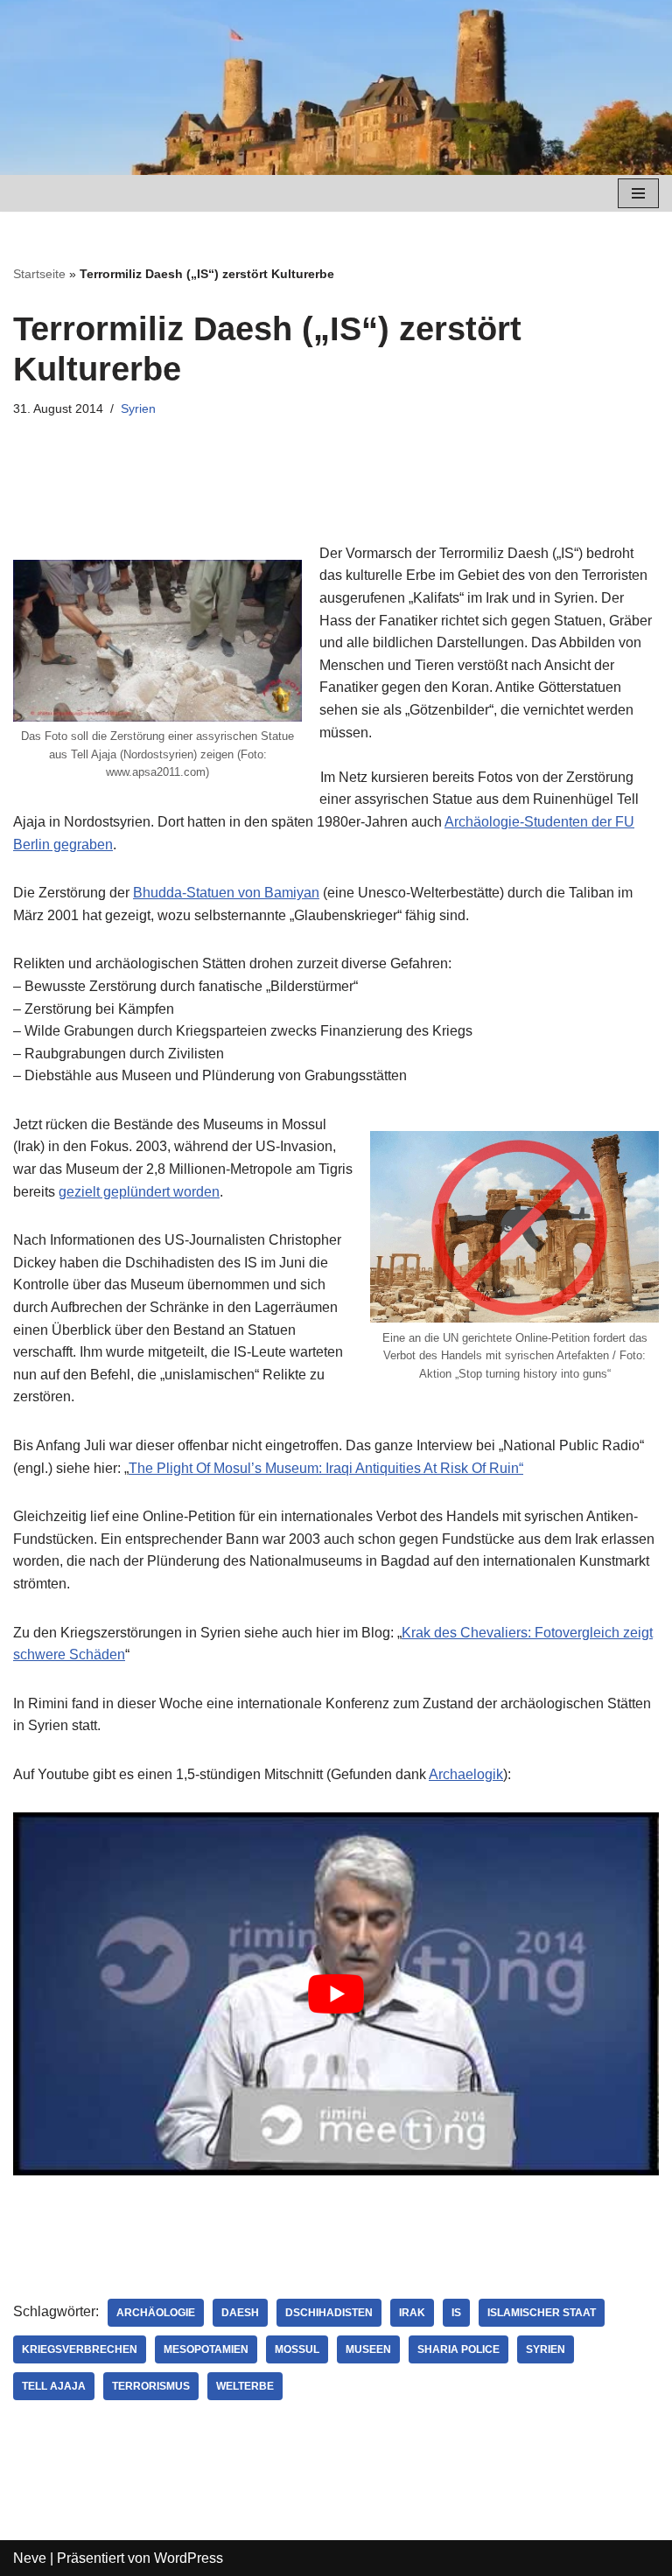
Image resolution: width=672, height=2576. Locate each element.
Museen (368, 2349)
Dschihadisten (329, 2313)
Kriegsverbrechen (80, 2349)
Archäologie (156, 2313)
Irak (412, 2313)
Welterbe (245, 2386)
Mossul (297, 2349)
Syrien (138, 408)
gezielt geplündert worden (139, 1192)
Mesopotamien (206, 2349)
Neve (30, 2558)
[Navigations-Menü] (638, 193)
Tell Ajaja (54, 2386)
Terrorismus (151, 2386)
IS (456, 2313)
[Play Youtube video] (336, 1994)
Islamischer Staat (542, 2313)
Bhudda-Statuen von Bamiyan (226, 893)
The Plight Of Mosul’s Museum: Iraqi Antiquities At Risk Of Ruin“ (326, 1468)
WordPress (189, 2558)
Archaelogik (466, 1774)
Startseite (39, 274)
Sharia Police (458, 2349)
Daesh (240, 2313)
